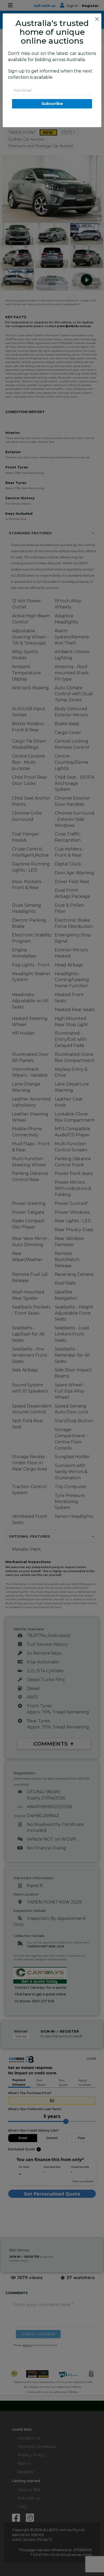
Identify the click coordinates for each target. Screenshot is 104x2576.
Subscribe (52, 103)
